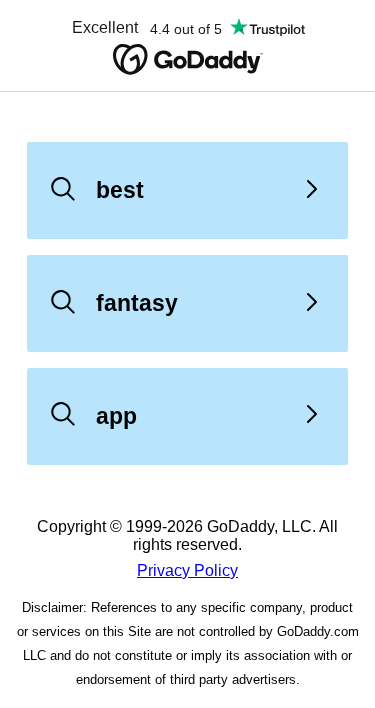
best (120, 190)
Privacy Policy (187, 570)
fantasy (137, 303)
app (116, 416)
